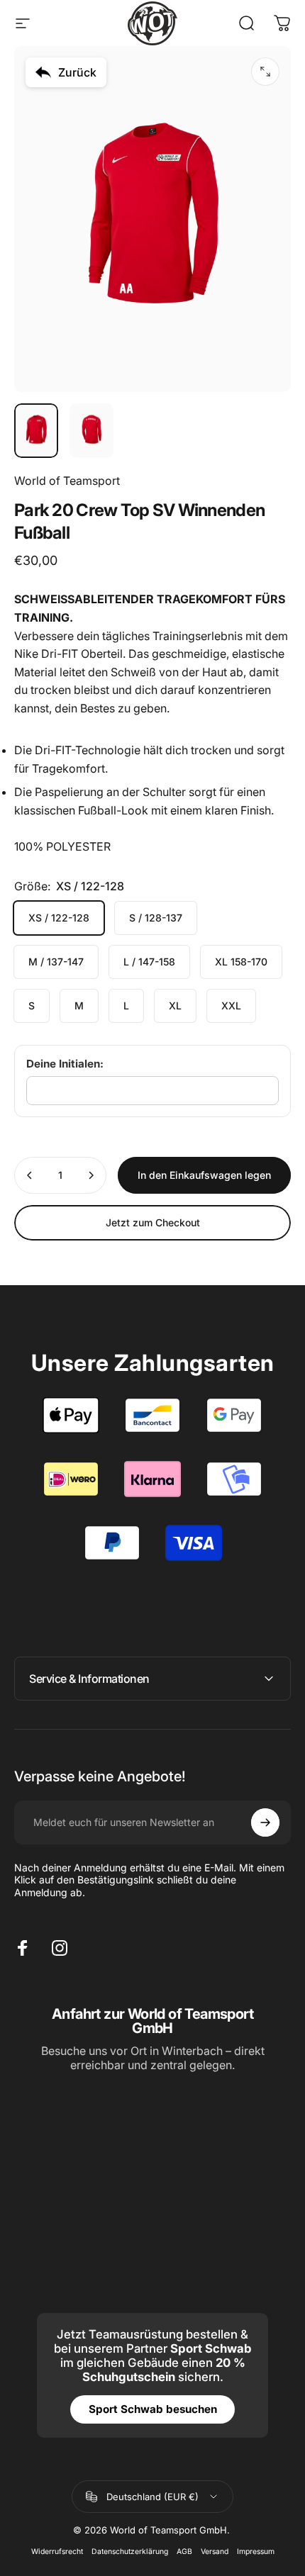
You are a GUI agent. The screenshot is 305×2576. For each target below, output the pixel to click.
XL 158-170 (241, 962)
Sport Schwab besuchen (153, 2409)
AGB (184, 2552)
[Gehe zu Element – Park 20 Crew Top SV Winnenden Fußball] (36, 431)
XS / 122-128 (59, 918)
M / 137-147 (56, 962)
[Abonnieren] (265, 1822)
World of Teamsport (67, 481)
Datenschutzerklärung (130, 2552)
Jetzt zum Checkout (153, 1222)
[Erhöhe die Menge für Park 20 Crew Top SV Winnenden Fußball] (91, 1175)
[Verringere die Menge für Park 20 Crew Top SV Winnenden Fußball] (30, 1175)
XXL (231, 1006)
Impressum (256, 2552)
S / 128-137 (156, 918)
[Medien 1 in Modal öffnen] (265, 72)
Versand (215, 2552)
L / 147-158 (149, 962)
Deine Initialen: (65, 1064)
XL (175, 1006)
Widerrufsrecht (57, 2552)
